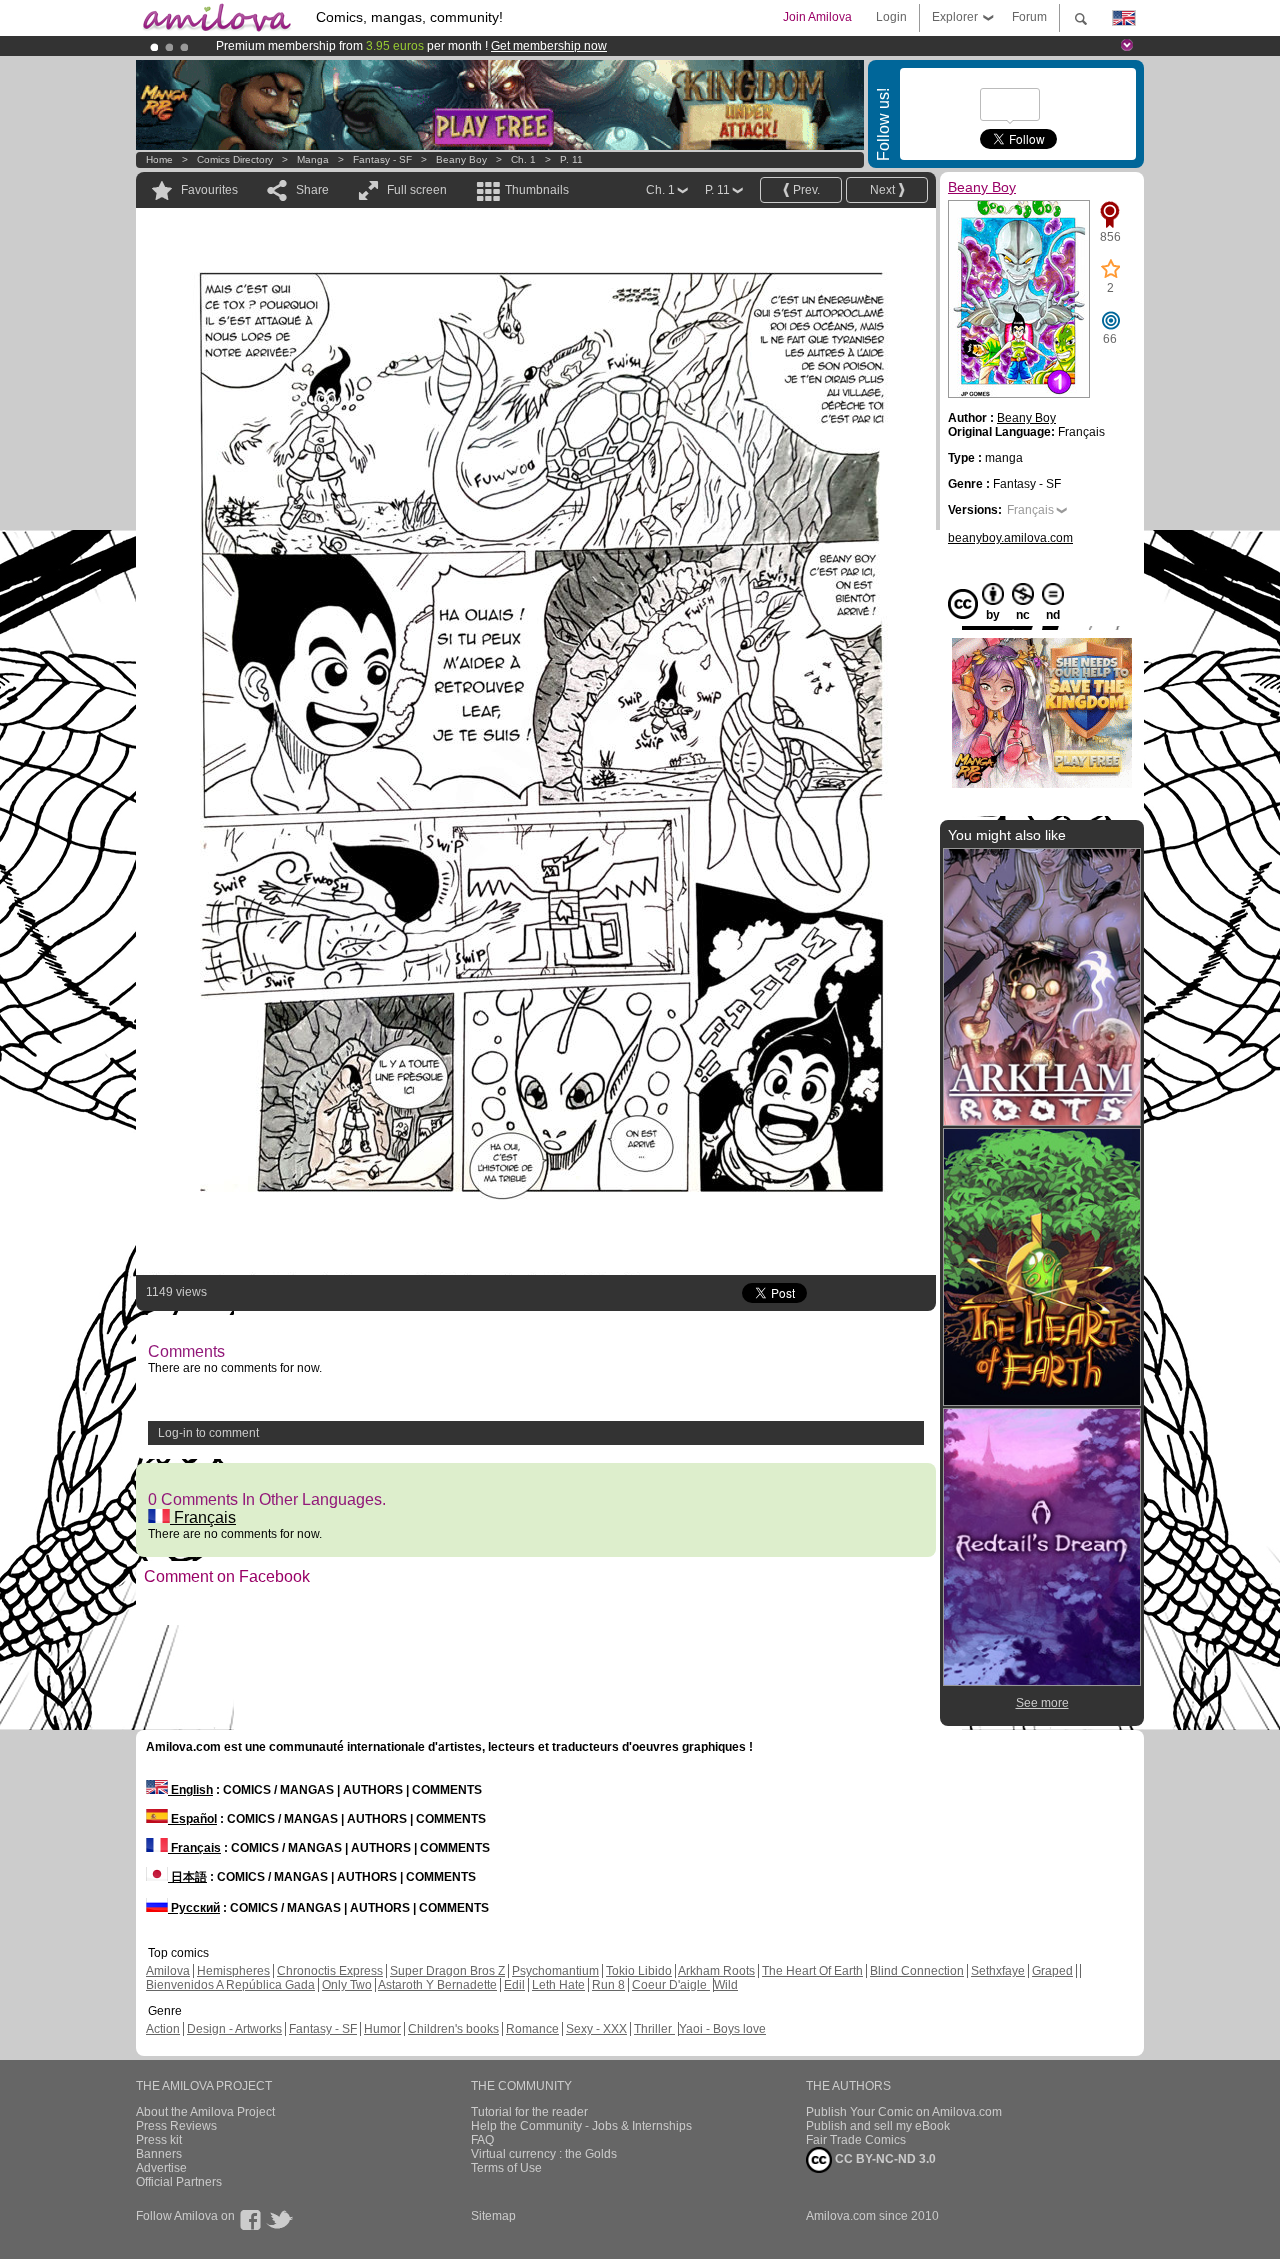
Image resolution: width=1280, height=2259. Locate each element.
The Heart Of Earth (812, 1971)
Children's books (453, 2029)
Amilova (168, 1971)
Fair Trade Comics (856, 2140)
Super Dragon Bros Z (447, 1971)
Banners (159, 2154)
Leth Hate (558, 1985)
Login (891, 17)
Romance (532, 2029)
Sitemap (493, 2216)
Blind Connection (917, 1971)
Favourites (209, 190)
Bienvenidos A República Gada (230, 1985)
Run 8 (608, 1985)
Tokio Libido (639, 1971)
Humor (382, 2029)
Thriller (654, 2029)
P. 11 (571, 159)
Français (203, 1517)
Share (312, 190)
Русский (194, 1908)
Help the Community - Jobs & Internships (581, 2126)
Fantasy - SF (382, 159)
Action (163, 2029)
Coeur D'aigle (671, 1985)
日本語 (187, 1877)
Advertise (161, 2168)
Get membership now (549, 46)
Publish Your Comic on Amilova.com (904, 2112)
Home (159, 159)
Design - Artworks (234, 2029)
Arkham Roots (716, 1971)
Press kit (159, 2140)
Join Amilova (817, 17)
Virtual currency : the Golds (544, 2154)
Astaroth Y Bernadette (437, 1985)
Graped (1052, 1971)
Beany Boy (461, 159)
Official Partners (179, 2182)
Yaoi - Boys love (722, 2029)
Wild (726, 1985)
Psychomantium (555, 1971)
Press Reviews (176, 2126)
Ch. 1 (523, 159)
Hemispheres (233, 1971)
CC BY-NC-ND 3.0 (884, 2159)
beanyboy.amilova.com (1010, 538)
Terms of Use (506, 2168)
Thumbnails (537, 190)
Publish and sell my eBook (878, 2126)
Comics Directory (235, 159)
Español (192, 1819)
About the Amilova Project (205, 2112)
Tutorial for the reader (529, 2112)
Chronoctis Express (330, 1971)
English (190, 1790)
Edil (514, 1985)
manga (313, 159)
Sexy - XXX (596, 2029)
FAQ (482, 2140)
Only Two (347, 1985)
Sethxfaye (998, 1971)
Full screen (417, 190)
